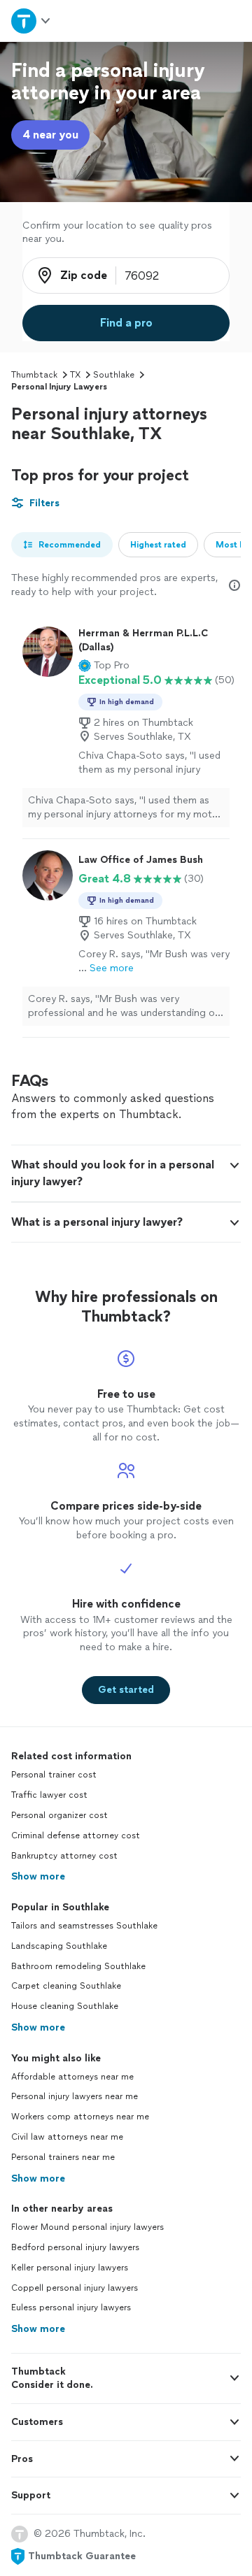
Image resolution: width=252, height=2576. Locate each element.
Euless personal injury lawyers (71, 2307)
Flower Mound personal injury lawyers (87, 2227)
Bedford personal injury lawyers (75, 2247)
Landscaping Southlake (59, 1946)
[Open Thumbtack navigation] (30, 21)
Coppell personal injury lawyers (75, 2288)
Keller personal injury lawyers (70, 2268)
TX (75, 375)
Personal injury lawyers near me (75, 2096)
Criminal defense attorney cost (76, 1836)
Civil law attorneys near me (67, 2137)
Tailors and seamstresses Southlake (84, 1926)
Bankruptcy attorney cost (64, 1856)
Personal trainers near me (63, 2157)
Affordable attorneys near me (72, 2077)
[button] (104, 666)
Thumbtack (34, 375)
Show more (38, 1876)
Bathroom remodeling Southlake (78, 1966)
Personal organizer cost (59, 1815)
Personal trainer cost (54, 1775)
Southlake (114, 375)
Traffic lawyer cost (49, 1795)
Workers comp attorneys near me (80, 2117)
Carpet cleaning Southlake (66, 1986)
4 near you (50, 135)
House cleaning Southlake (65, 2006)
